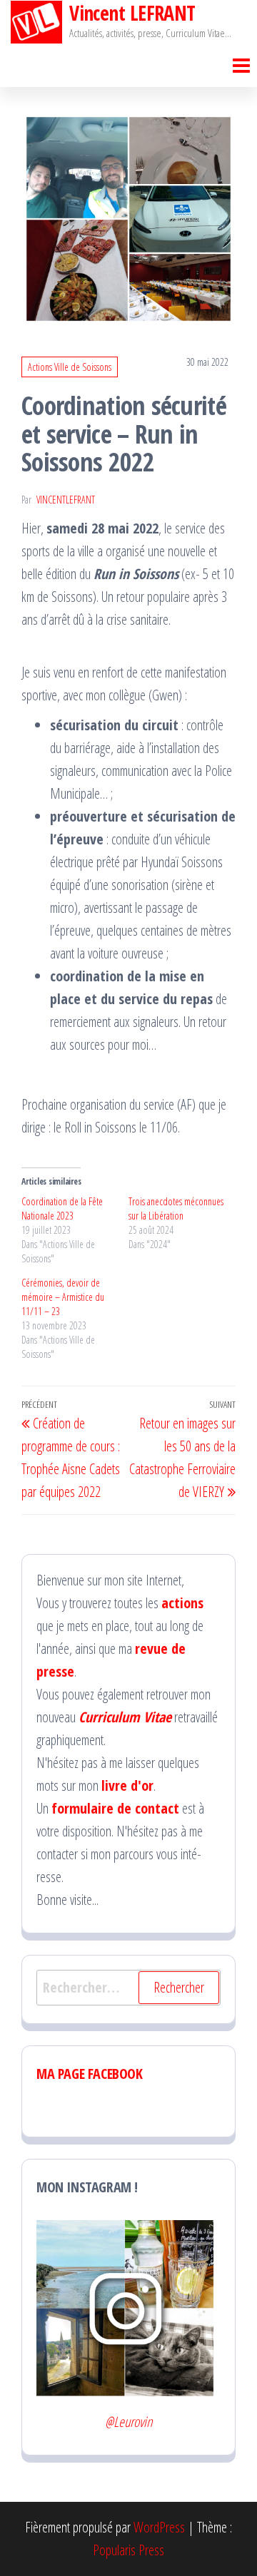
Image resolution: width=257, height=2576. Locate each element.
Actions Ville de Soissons (70, 367)
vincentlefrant (66, 500)
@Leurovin (128, 2422)
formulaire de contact (115, 1808)
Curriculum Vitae (125, 1717)
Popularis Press (128, 2550)
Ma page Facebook (90, 2074)
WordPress (159, 2527)
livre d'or (127, 1785)
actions (182, 1603)
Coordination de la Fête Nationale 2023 (62, 1208)
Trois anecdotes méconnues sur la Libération (176, 1208)
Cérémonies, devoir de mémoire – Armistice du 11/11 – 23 (63, 1297)
